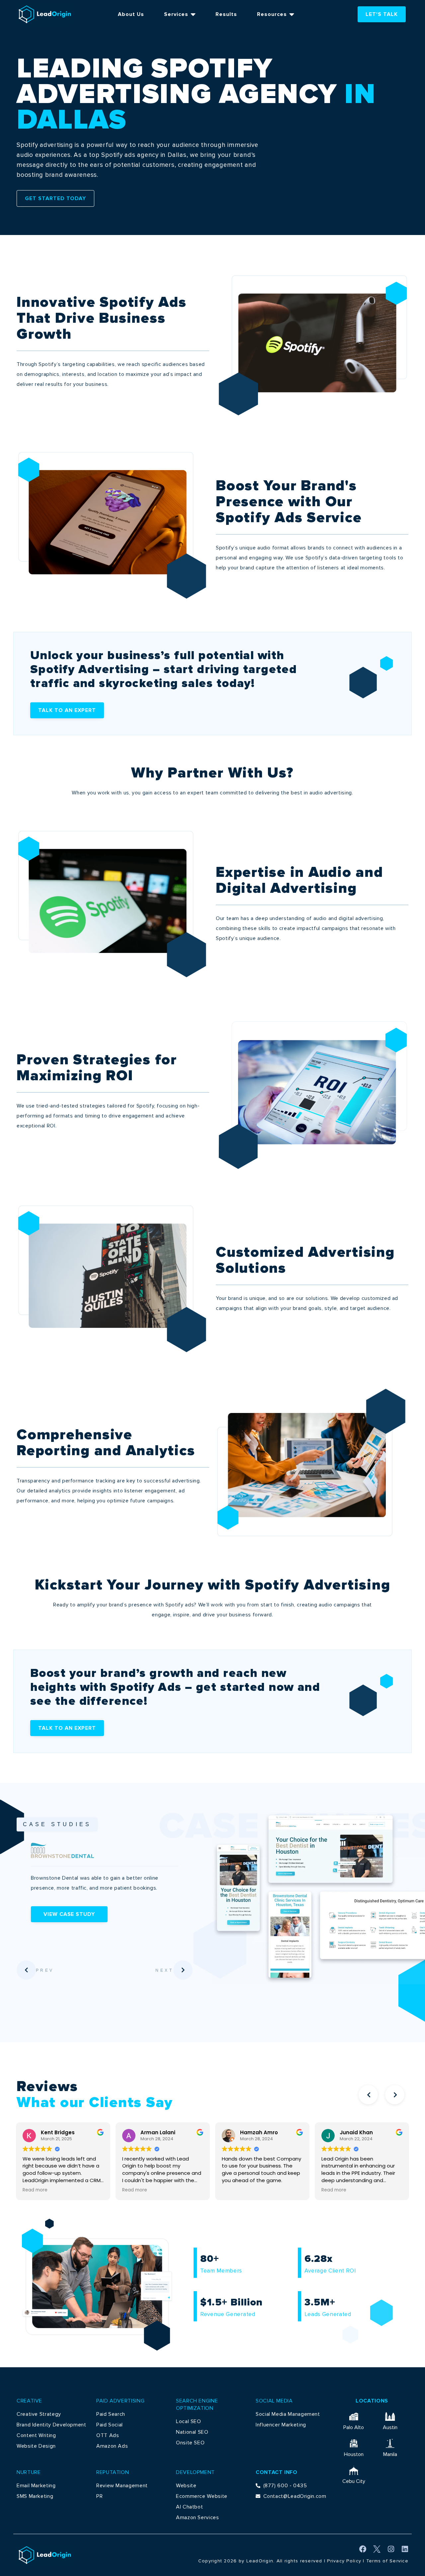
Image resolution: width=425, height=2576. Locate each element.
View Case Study (131, 1914)
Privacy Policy (344, 2561)
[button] (368, 2095)
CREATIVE (29, 2401)
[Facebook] (363, 2549)
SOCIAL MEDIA (274, 2401)
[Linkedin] (405, 2549)
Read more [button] (35, 2190)
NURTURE (29, 2472)
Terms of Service (387, 2561)
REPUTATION (113, 2472)
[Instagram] (391, 2549)
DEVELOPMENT (195, 2472)
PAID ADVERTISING (120, 2401)
